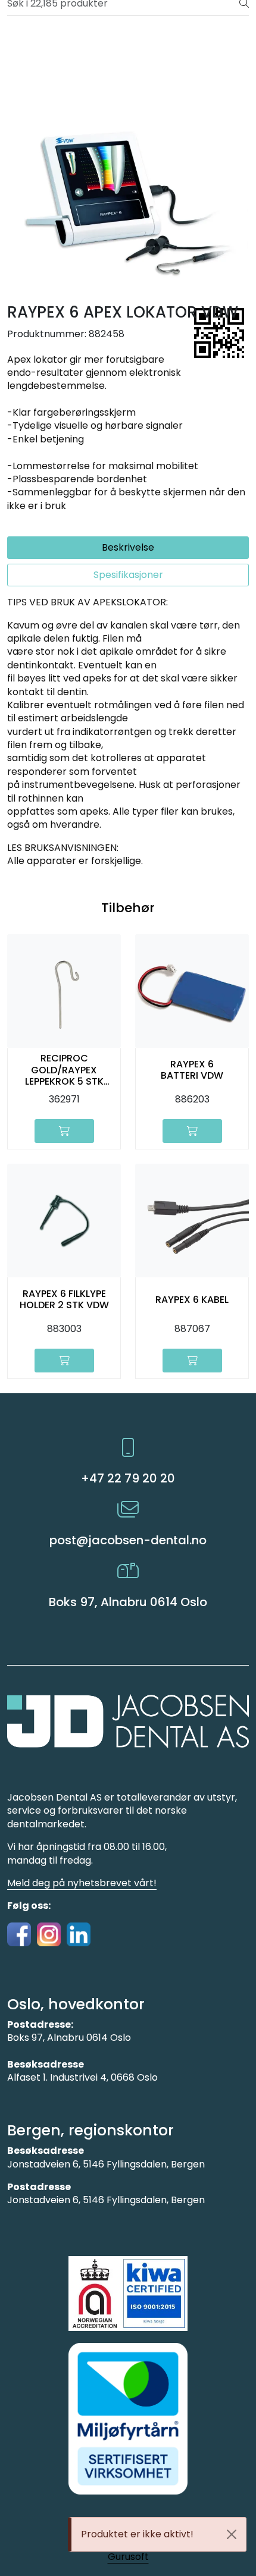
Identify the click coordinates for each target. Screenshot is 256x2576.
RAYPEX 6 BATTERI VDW (192, 1070)
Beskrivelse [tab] (128, 547)
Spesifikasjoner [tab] (128, 575)
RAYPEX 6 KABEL (192, 1300)
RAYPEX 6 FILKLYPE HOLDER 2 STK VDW (64, 1299)
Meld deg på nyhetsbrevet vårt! (82, 1883)
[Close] (232, 2534)
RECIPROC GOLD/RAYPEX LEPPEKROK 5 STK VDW (64, 1070)
